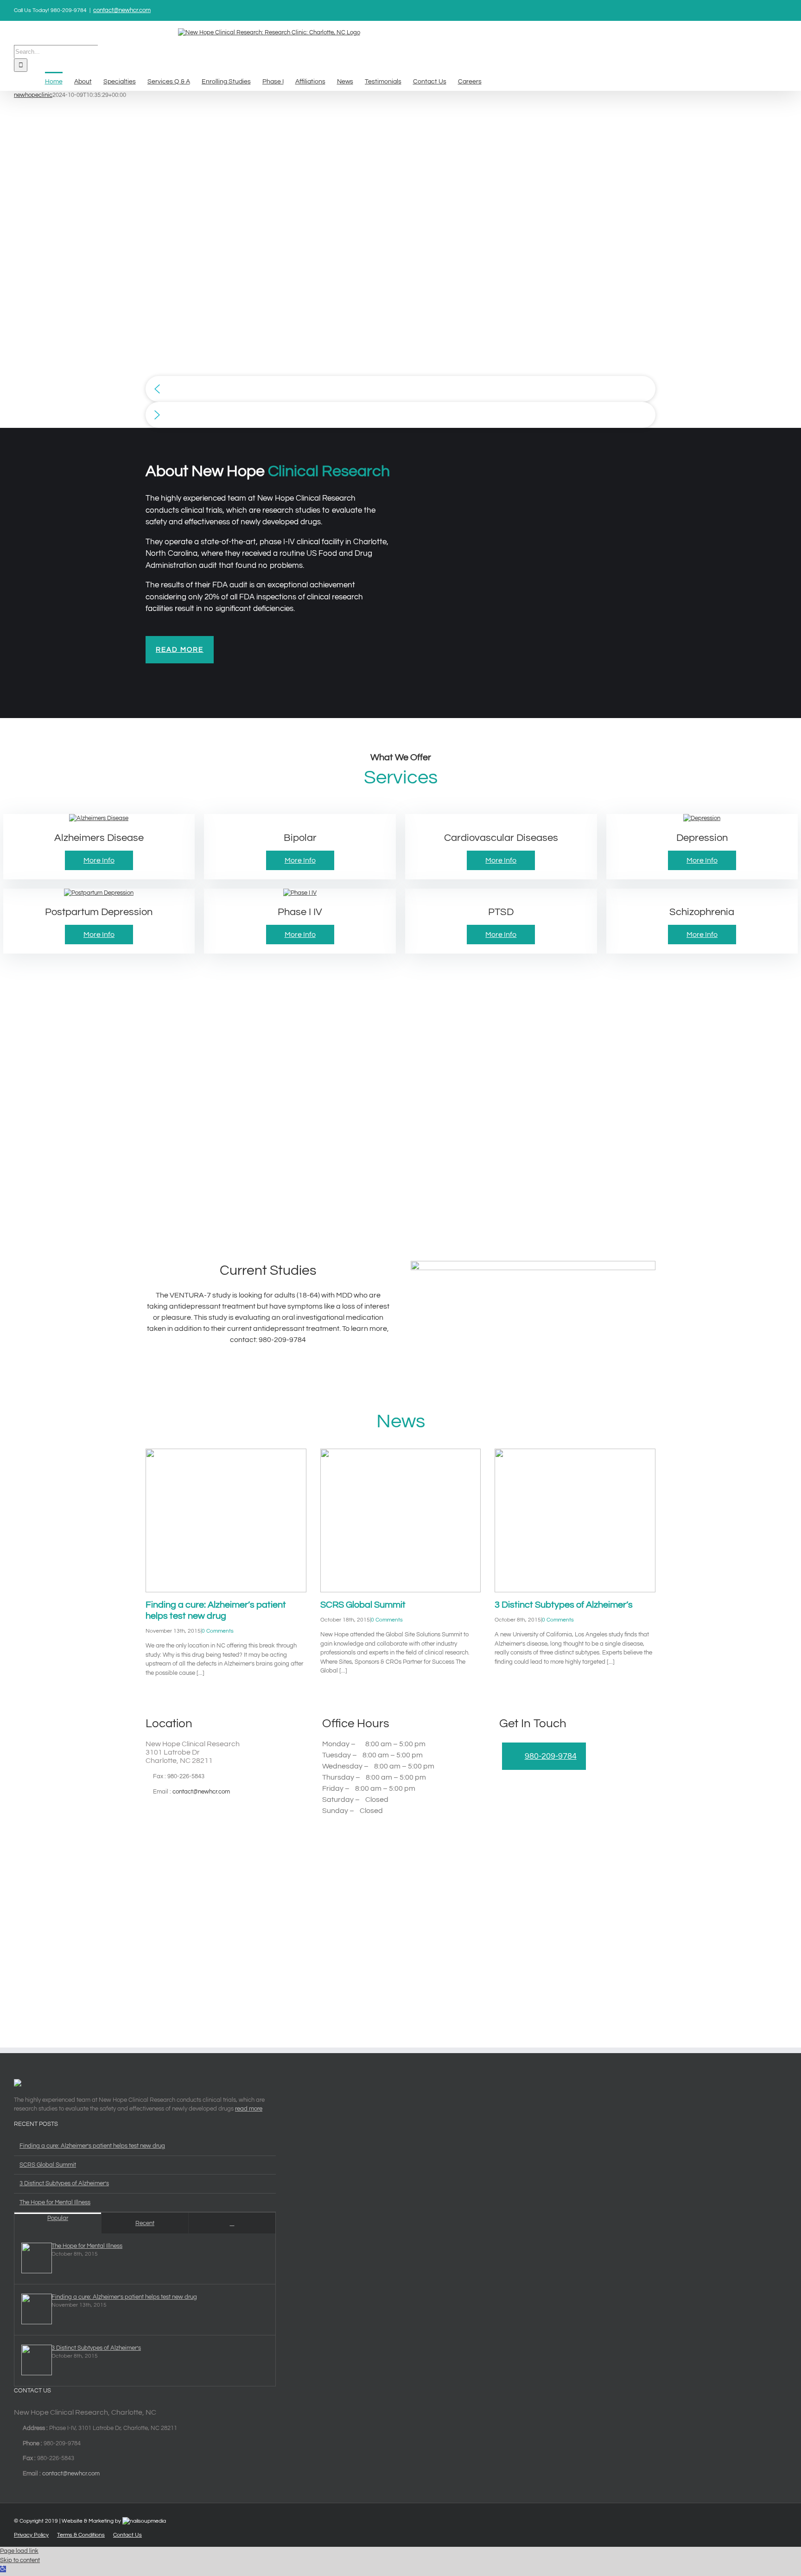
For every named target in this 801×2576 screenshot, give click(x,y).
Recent (145, 2223)
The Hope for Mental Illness (55, 2202)
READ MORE (180, 650)
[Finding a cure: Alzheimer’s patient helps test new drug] (226, 1520)
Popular (58, 2218)
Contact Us (127, 2535)
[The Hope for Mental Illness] (33, 2259)
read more (249, 2109)
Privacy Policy (31, 2535)
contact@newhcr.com (122, 10)
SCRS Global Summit (363, 1605)
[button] (400, 389)
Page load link (19, 2551)
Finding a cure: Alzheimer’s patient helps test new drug (92, 2146)
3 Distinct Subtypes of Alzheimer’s (564, 1605)
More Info (99, 860)
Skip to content (20, 2560)
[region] (400, 264)
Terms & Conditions (81, 2535)
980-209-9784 (551, 1756)
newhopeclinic (33, 95)
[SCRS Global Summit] (401, 1520)
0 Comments (218, 1631)
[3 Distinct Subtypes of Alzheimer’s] (575, 1520)
